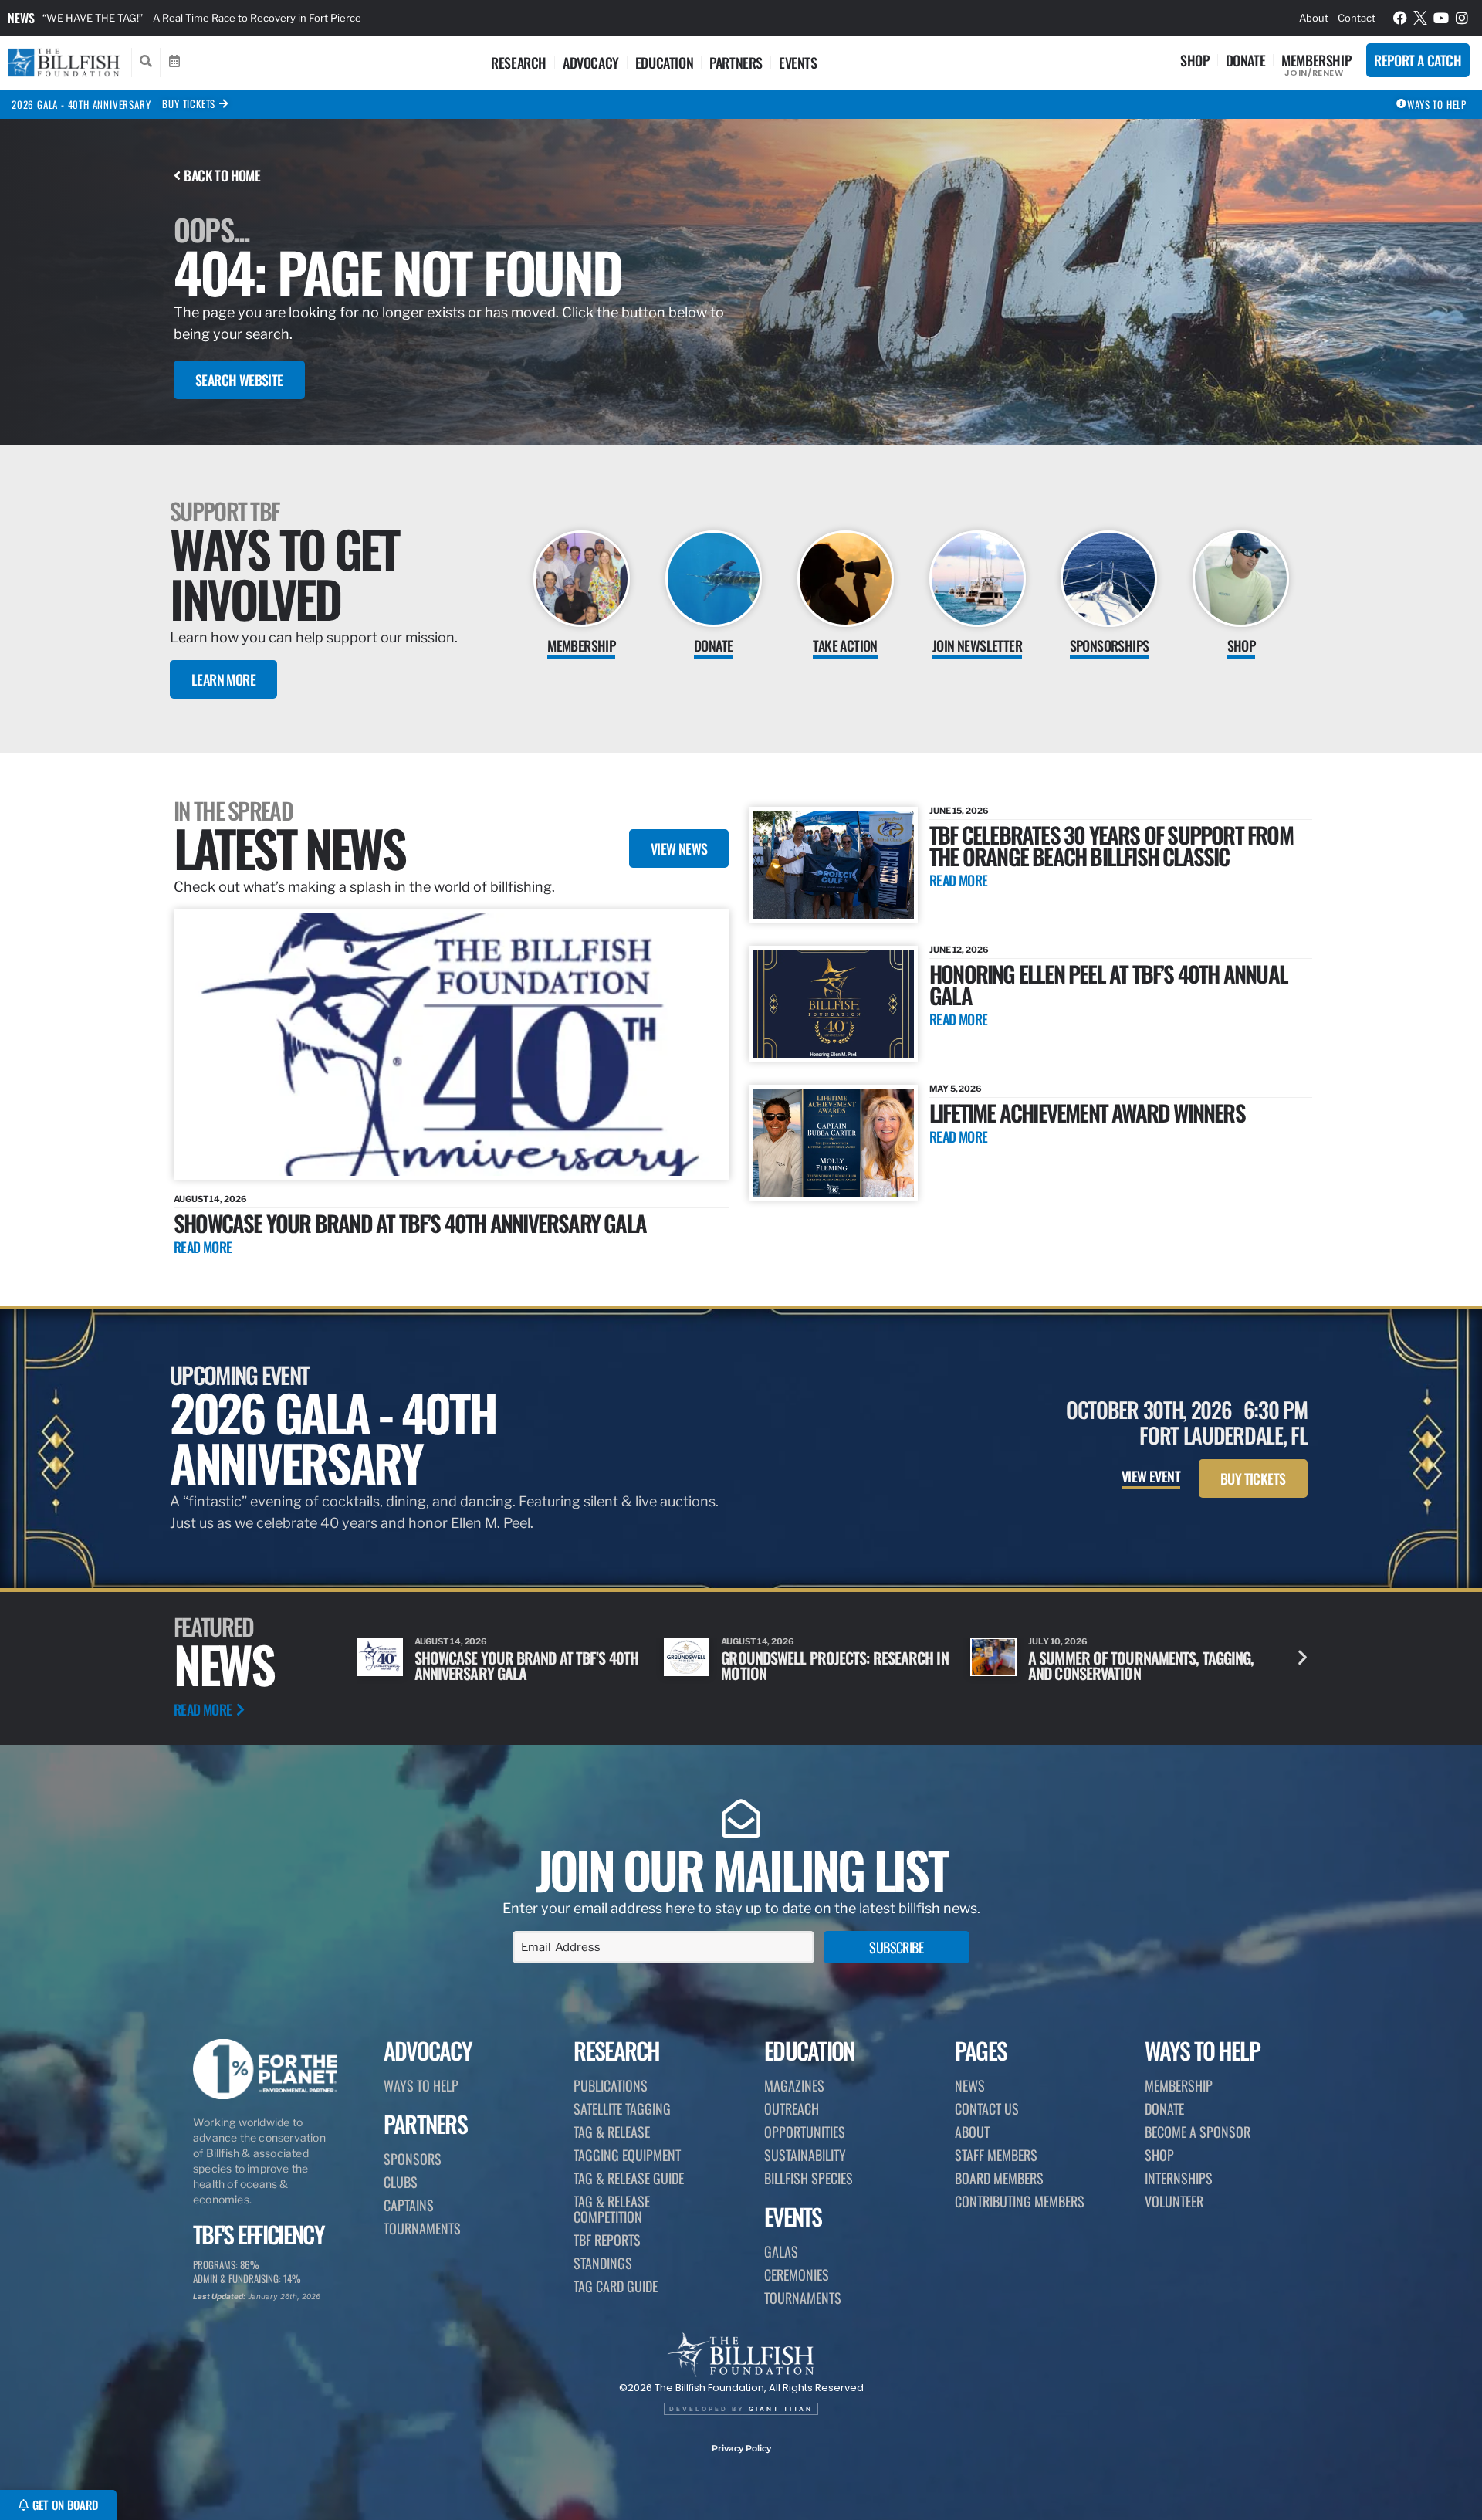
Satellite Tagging (622, 2108)
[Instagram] (1462, 18)
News (21, 18)
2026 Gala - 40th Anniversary (81, 104)
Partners (736, 63)
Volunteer (1174, 2201)
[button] (1303, 1657)
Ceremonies (797, 2274)
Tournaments (422, 2228)
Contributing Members (1020, 2201)
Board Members (999, 2178)
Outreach (792, 2108)
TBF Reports (607, 2240)
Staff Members (996, 2155)
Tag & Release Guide (629, 2178)
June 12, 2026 (959, 950)
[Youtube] (1441, 18)
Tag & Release (612, 2132)
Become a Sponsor (1198, 2132)
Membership (1316, 60)
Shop (1194, 60)
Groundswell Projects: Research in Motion (528, 1665)
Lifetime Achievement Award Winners (1087, 1112)
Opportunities (805, 2132)
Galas (781, 2251)
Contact (1357, 18)
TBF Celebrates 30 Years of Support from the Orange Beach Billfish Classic (1111, 845)
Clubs (401, 2182)
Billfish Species (809, 2178)
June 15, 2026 (959, 811)
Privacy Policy (741, 2448)
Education (664, 63)
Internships (1179, 2178)
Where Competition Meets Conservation (1108, 1665)
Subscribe (896, 1947)
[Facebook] (1400, 18)
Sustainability (805, 2155)
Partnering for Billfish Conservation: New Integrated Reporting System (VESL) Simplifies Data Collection (289, 18)
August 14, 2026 (210, 1199)
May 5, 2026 (956, 1089)
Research (519, 63)
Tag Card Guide (616, 2286)
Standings (603, 2263)
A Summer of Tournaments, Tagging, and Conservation (834, 1665)
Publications (611, 2085)
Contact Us (987, 2108)
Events (798, 63)
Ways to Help (421, 2085)
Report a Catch (1418, 60)
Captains (409, 2205)
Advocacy (591, 63)
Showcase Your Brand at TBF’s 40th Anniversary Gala (410, 1223)
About (1314, 18)
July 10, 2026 (751, 1641)
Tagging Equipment (627, 2155)
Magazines (794, 2085)
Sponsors (413, 2159)
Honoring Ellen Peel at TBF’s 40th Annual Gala (1108, 984)
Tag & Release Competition (612, 2209)
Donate (1246, 60)
